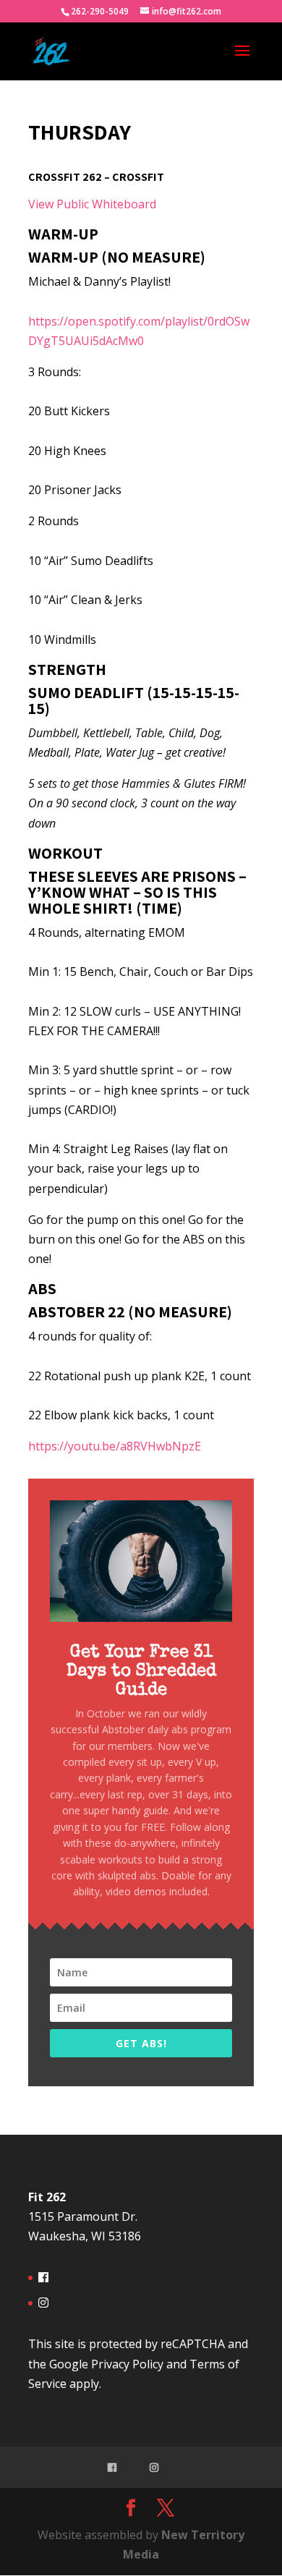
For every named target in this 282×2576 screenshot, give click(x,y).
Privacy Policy (127, 2364)
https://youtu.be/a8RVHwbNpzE (115, 1446)
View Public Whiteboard (92, 204)
